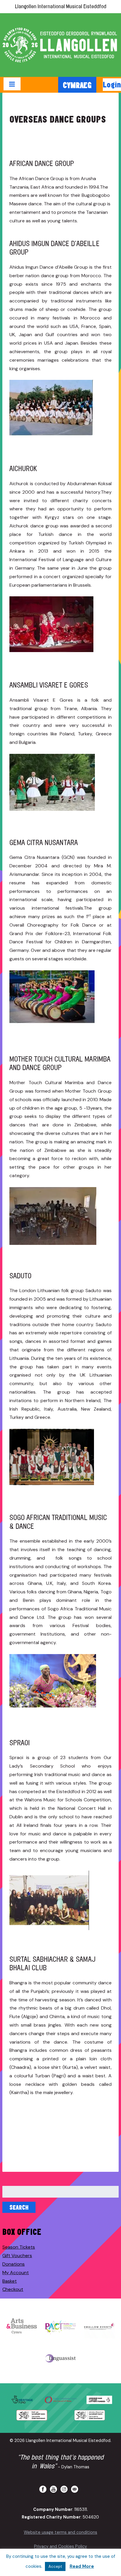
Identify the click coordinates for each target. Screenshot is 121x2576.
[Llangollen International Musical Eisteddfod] (60, 45)
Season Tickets (19, 2247)
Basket (10, 2281)
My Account (16, 2273)
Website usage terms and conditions (60, 2532)
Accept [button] (55, 2566)
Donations (14, 2264)
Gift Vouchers (17, 2256)
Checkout (13, 2289)
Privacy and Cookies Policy (60, 2546)
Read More (82, 2566)
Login (112, 84)
